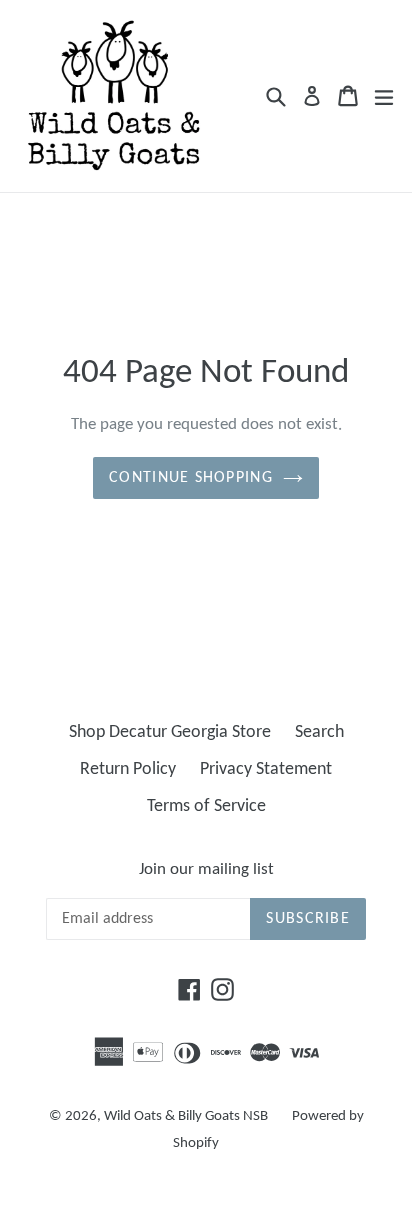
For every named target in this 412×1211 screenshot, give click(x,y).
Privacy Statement (266, 769)
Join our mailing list (206, 869)
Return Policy (128, 769)
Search (319, 732)
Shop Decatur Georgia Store (170, 732)
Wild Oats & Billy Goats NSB (186, 1116)
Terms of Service (206, 806)
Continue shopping (191, 478)
